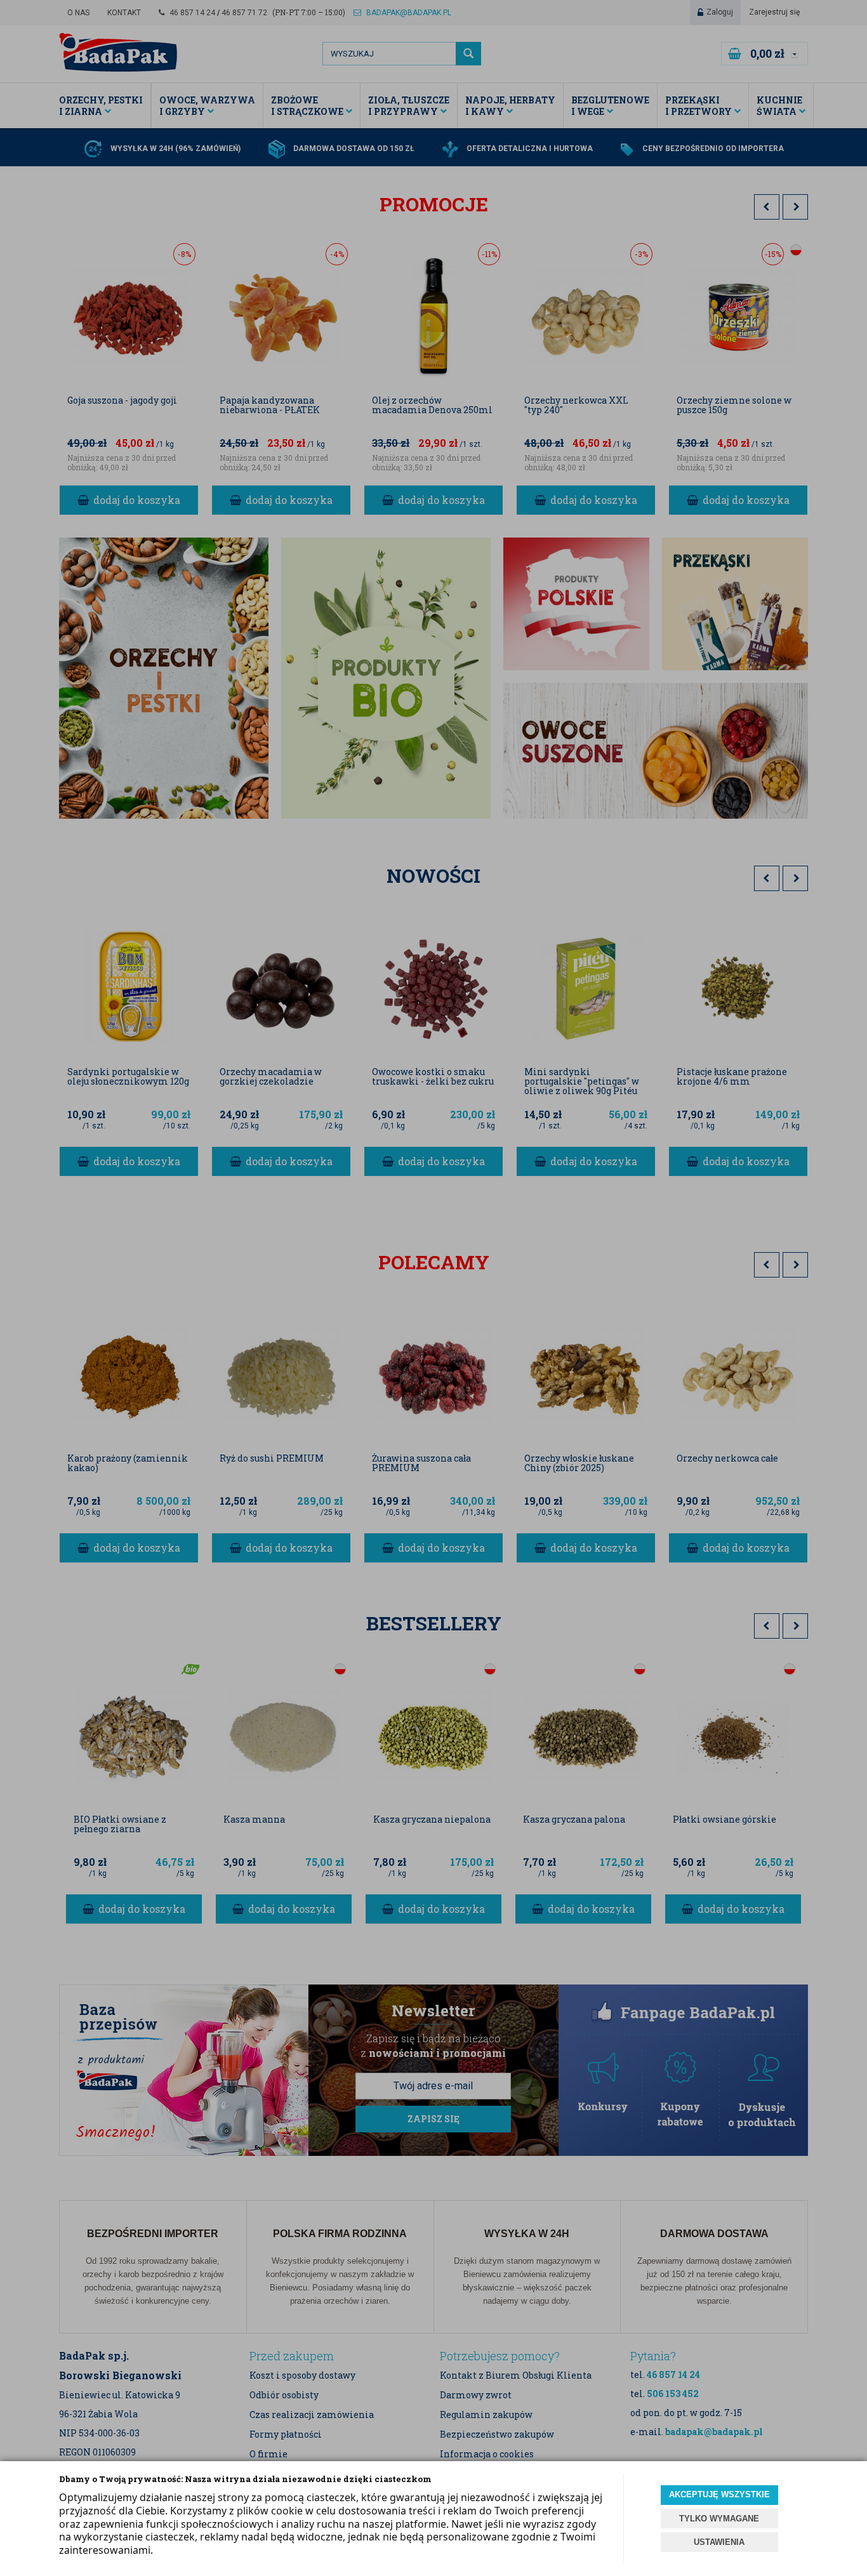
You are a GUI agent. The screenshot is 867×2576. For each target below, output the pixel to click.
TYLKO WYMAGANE (719, 2519)
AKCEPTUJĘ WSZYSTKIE (719, 2494)
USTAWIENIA (719, 2542)
